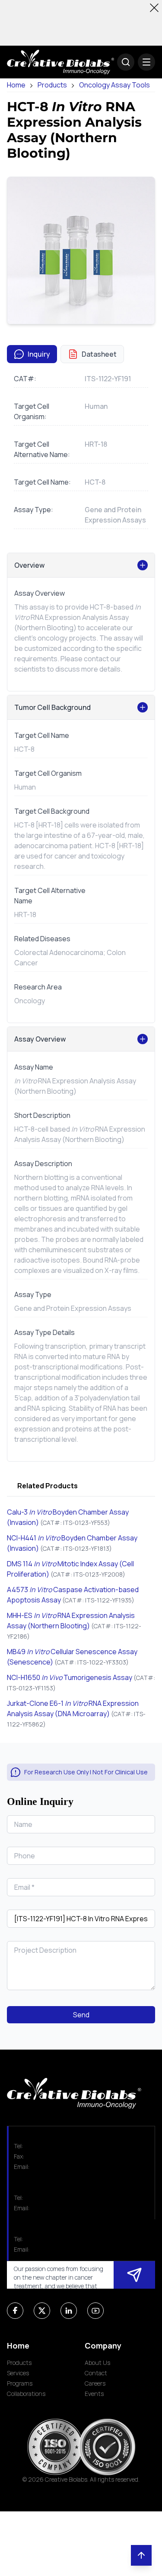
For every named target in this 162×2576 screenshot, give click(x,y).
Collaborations (26, 2394)
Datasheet (99, 354)
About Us (97, 2363)
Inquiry (39, 354)
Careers (95, 2383)
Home (16, 85)
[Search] (126, 62)
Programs (20, 2383)
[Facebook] (15, 2311)
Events (94, 2394)
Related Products (48, 1486)
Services (18, 2373)
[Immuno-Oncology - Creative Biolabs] (60, 62)
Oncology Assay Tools (114, 85)
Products (52, 85)
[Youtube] (95, 2311)
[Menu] (146, 62)
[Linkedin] (69, 2311)
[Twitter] (42, 2311)
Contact (96, 2373)
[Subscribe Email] (134, 2275)
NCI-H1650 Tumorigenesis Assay (70, 1677)
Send (81, 2015)
